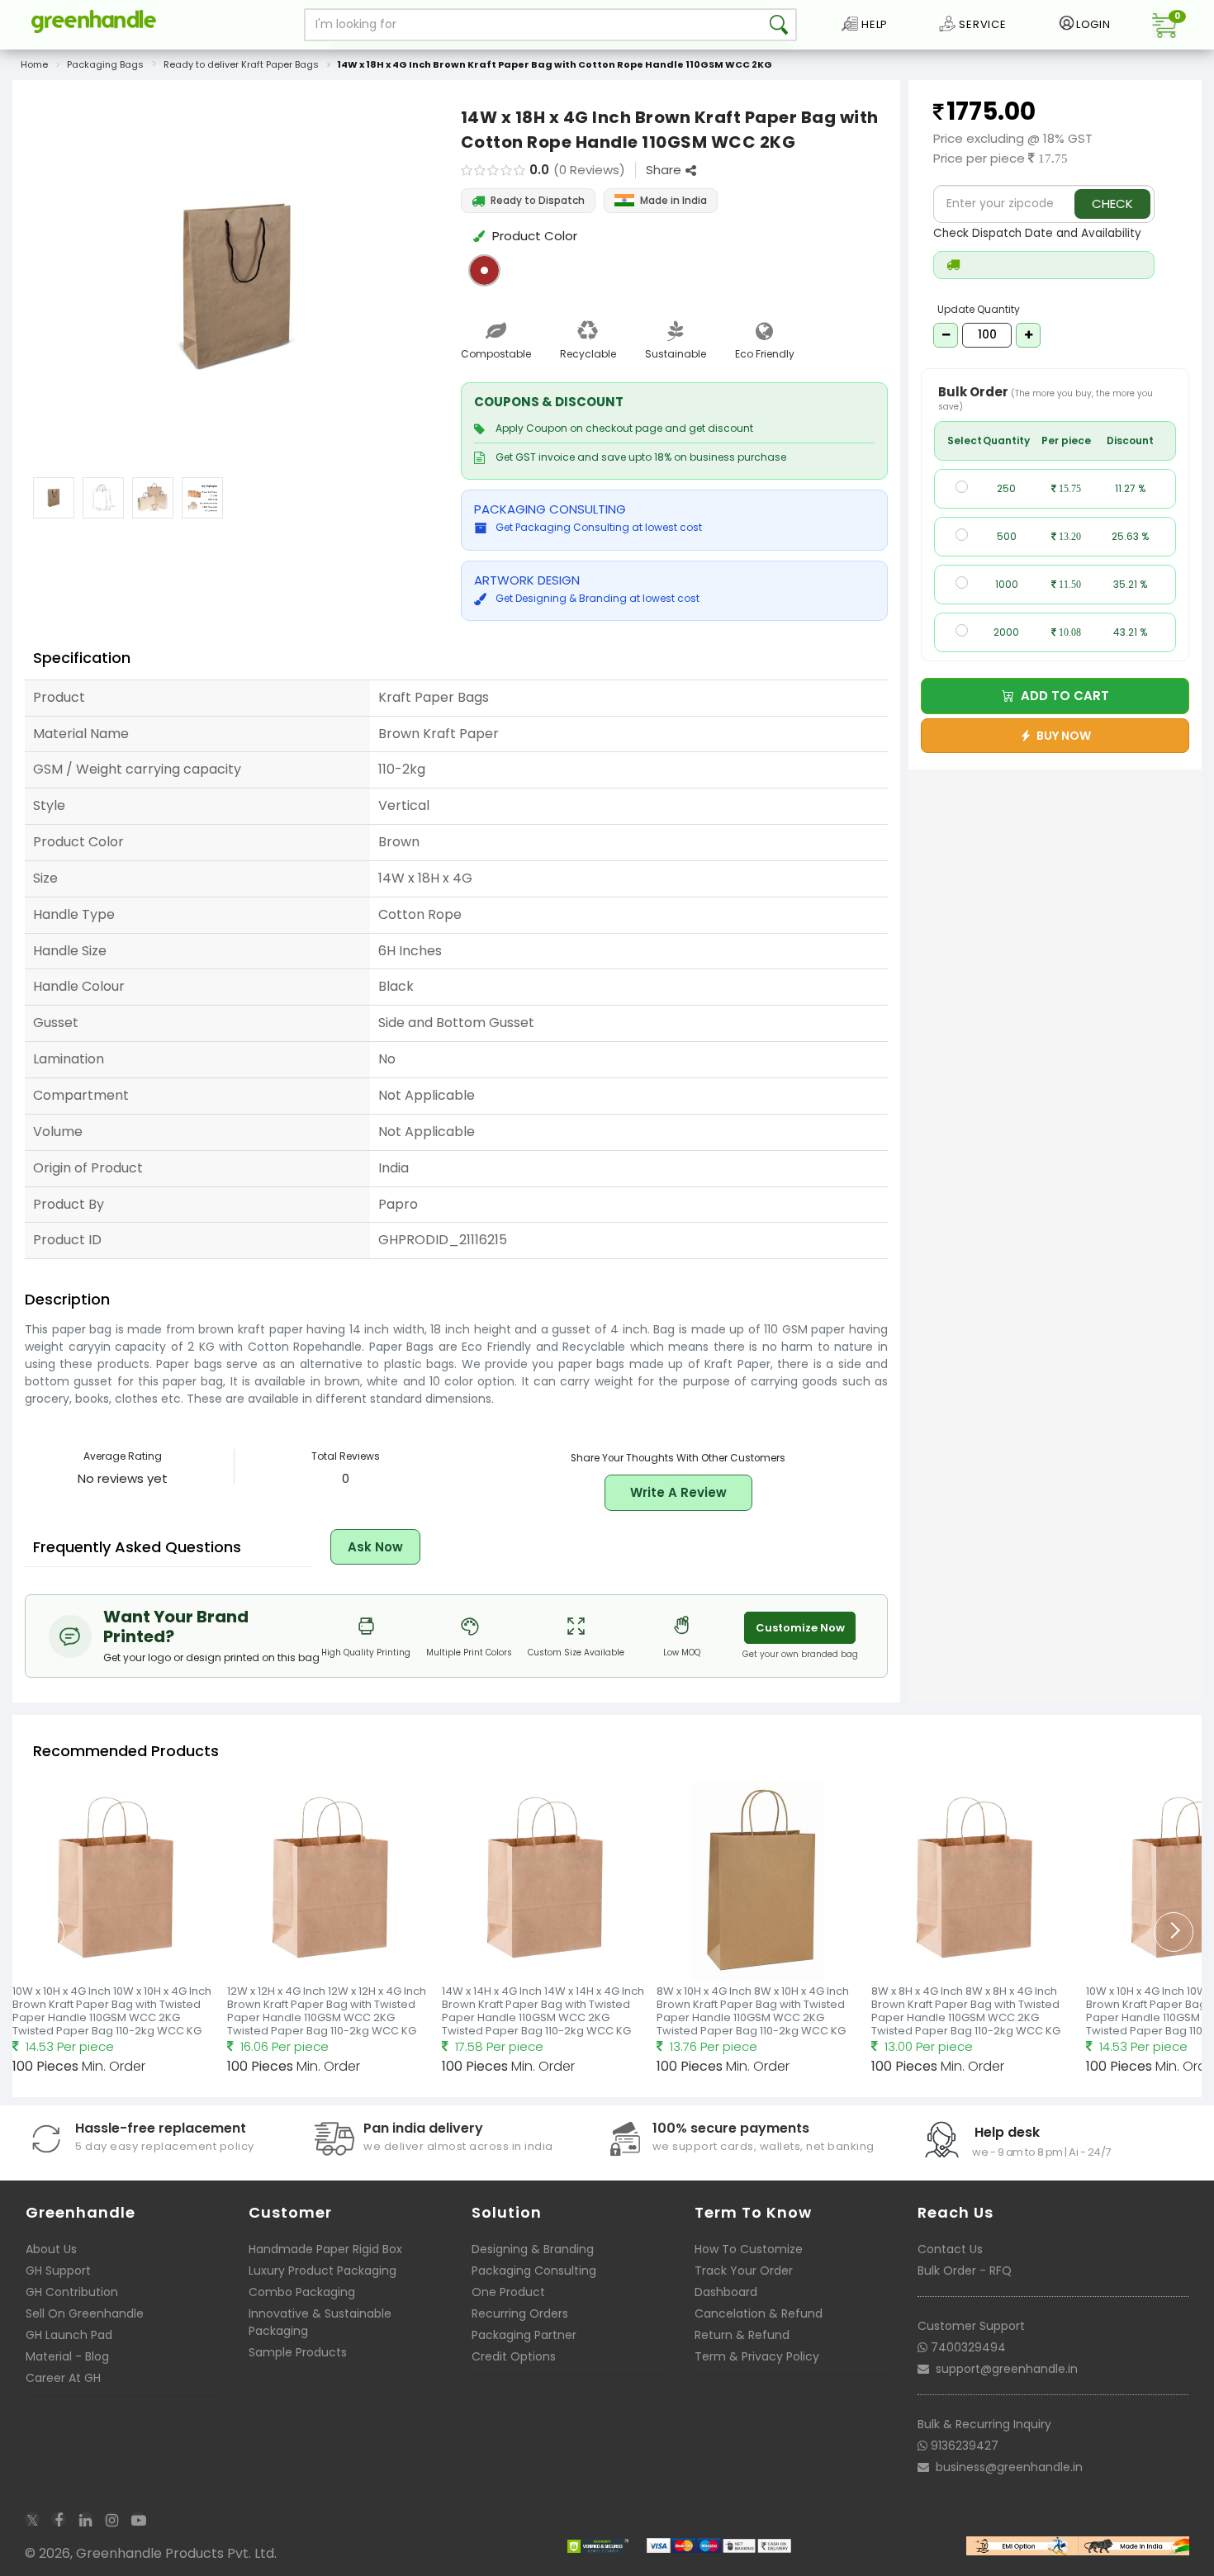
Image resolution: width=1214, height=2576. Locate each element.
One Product (508, 2292)
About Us (51, 2249)
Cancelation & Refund (759, 2313)
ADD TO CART (1062, 696)
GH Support (58, 2271)
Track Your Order (744, 2271)
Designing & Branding (533, 2249)
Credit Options (514, 2356)
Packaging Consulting (534, 2271)
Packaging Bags (105, 64)
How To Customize (749, 2249)
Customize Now (800, 1628)
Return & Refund (742, 2335)
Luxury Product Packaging (322, 2271)
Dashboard (726, 2292)
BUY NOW (1061, 736)
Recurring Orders (520, 2313)
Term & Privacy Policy (757, 2356)
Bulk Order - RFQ (965, 2271)
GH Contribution (72, 2292)
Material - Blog (67, 2356)
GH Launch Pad (69, 2335)
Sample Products (298, 2352)
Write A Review (678, 1492)
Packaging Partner (524, 2335)
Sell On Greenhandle (85, 2313)
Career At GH (63, 2378)
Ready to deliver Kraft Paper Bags (241, 64)
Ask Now (375, 1547)
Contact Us (950, 2249)
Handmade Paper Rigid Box (325, 2249)
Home (34, 64)
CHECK (1112, 204)
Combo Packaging (302, 2292)
